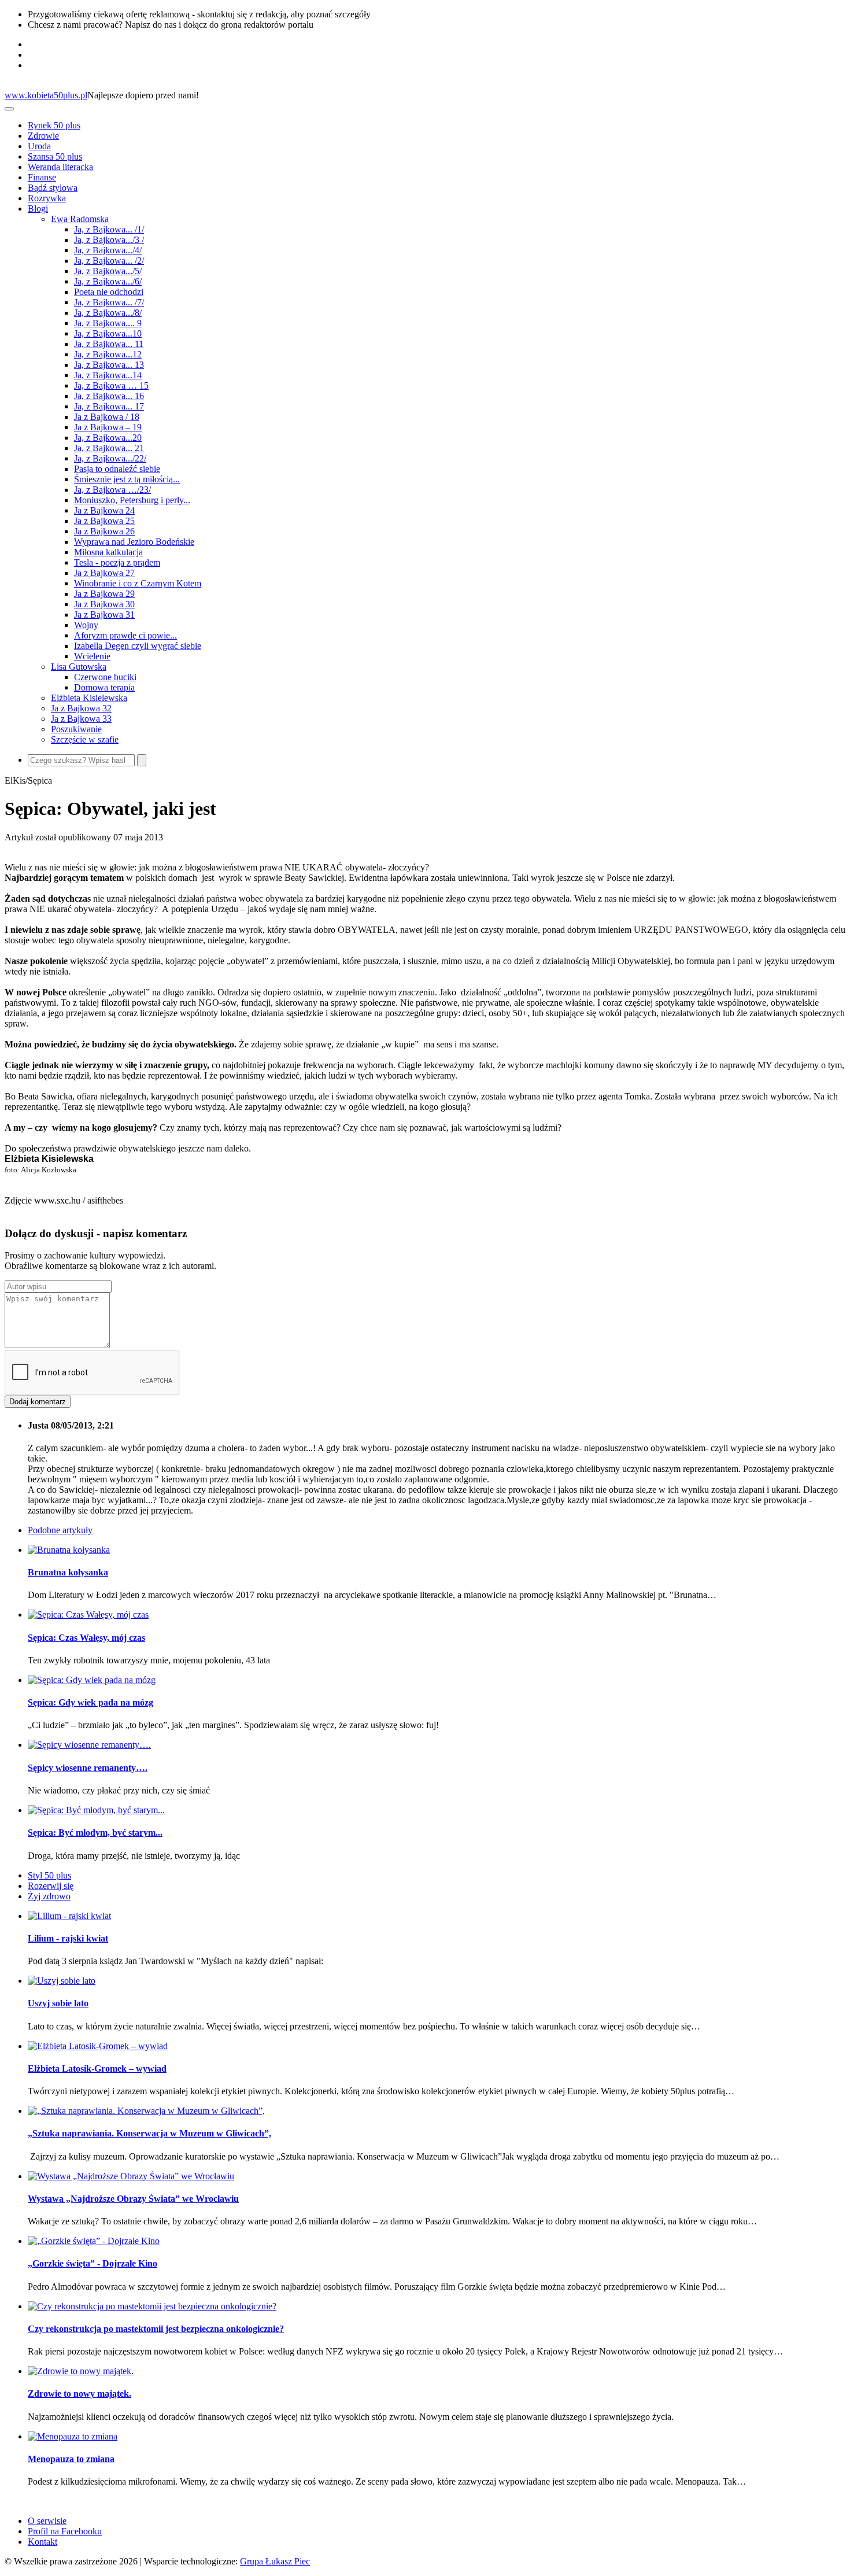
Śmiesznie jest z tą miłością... (127, 479)
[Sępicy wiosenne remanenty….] (89, 1745)
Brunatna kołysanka (68, 1572)
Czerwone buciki (105, 677)
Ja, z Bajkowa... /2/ (109, 261)
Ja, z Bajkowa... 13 (109, 365)
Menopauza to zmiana (71, 2459)
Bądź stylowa (53, 188)
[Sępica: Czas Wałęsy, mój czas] (88, 1614)
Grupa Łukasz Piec (275, 2561)
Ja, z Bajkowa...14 (108, 375)
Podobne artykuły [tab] (60, 1530)
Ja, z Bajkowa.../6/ (108, 281)
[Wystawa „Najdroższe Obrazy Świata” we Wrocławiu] (131, 2176)
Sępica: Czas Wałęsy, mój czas (86, 1638)
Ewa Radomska (80, 219)
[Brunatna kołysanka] (69, 1550)
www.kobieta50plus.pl (46, 95)
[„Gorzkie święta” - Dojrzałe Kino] (94, 2241)
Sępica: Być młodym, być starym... (95, 1833)
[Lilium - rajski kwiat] (69, 1916)
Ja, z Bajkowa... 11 (109, 344)
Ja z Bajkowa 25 (104, 521)
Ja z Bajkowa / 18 (107, 417)
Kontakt (42, 2542)
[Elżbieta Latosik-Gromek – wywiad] (98, 2046)
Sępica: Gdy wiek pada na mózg (90, 1702)
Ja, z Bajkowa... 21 (109, 448)
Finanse (42, 177)
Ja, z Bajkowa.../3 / (109, 240)
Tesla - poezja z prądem (117, 562)
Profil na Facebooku (65, 2531)
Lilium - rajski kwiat (68, 1938)
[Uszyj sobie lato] (62, 1981)
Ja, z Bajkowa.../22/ (110, 458)
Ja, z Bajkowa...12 (108, 354)
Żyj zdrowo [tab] (49, 1896)
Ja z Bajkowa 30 (104, 604)
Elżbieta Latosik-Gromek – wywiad (97, 2068)
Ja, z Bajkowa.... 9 (108, 323)
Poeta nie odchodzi (109, 292)
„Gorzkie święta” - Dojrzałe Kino (93, 2263)
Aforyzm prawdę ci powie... (125, 635)
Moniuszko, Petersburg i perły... (132, 500)
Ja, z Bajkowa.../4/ (108, 250)
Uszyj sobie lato (58, 2003)
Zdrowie (43, 136)
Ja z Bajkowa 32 (81, 708)
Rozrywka (47, 198)
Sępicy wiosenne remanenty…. (88, 1768)
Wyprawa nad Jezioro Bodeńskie (134, 542)
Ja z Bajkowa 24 (104, 510)
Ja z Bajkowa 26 (104, 531)
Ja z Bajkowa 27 (104, 573)
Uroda (39, 146)
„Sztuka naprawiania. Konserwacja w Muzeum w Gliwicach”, (149, 2133)
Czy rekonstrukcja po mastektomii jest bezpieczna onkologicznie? (156, 2329)
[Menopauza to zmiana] (73, 2436)
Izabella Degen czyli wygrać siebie (138, 646)
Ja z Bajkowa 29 (104, 594)
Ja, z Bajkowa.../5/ (108, 271)
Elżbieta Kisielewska (89, 698)
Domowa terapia (104, 687)
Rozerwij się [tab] (51, 1886)
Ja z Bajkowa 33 (81, 719)
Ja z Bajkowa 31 (104, 615)
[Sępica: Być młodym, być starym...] (96, 1810)
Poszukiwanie (76, 729)
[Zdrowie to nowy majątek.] (81, 2371)
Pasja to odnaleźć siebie (117, 469)
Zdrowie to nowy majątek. (80, 2394)
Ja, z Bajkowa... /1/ (109, 229)
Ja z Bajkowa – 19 (108, 427)
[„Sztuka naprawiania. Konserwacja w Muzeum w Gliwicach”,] (146, 2111)
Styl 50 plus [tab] (49, 1875)
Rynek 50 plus (54, 125)
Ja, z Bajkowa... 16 (109, 396)
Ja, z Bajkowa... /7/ (109, 302)
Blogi (38, 208)
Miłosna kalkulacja (108, 552)
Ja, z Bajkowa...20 (108, 438)
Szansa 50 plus (55, 156)
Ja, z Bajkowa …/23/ (112, 490)
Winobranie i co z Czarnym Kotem (138, 583)
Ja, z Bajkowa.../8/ (108, 313)
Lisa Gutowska (79, 667)
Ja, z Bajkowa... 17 (109, 406)
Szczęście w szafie (85, 739)
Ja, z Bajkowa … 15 (111, 385)
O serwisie (47, 2521)
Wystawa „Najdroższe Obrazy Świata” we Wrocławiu (133, 2199)
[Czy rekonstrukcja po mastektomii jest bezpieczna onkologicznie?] (152, 2306)
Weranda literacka (60, 167)
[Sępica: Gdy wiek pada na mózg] (92, 1680)
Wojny (86, 625)
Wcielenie (92, 656)
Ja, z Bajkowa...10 (108, 333)
